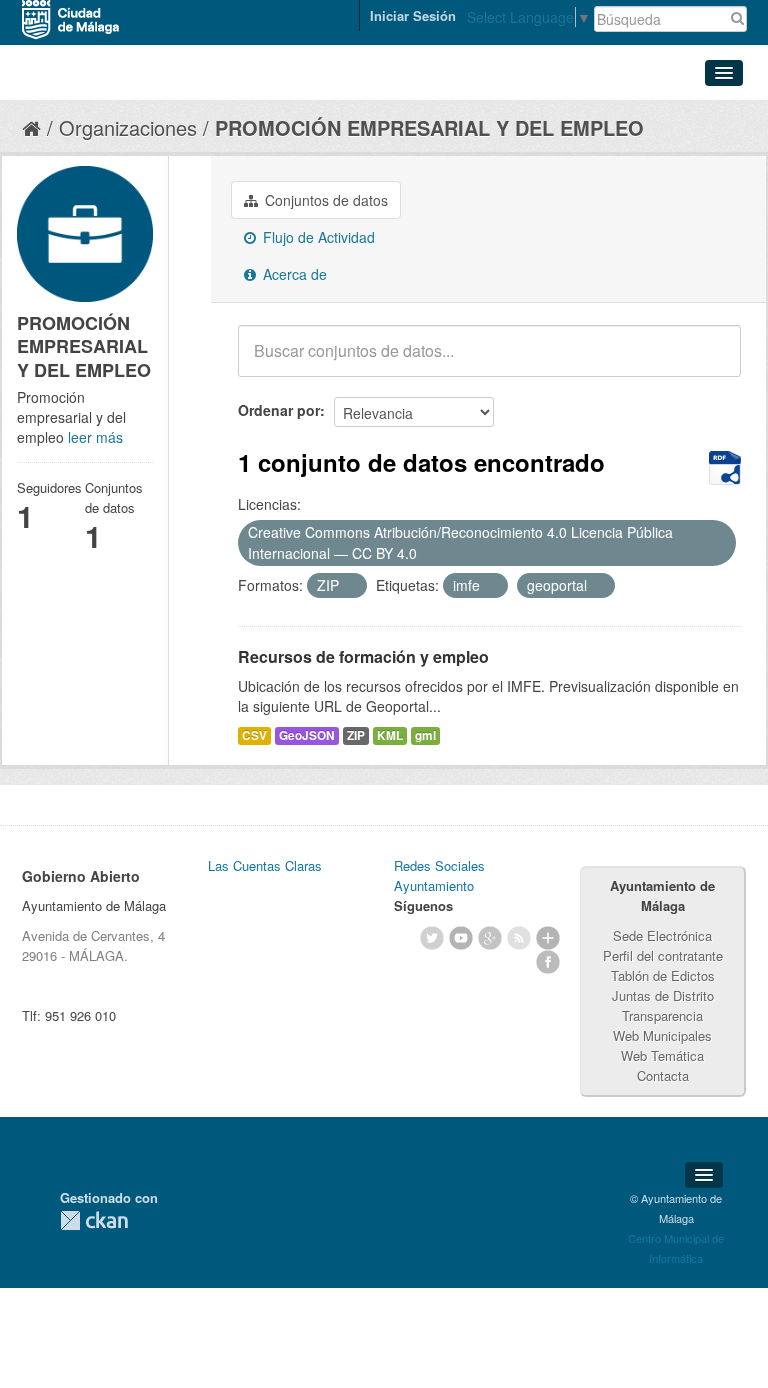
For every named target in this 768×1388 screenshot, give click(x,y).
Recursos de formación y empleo (363, 656)
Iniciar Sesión (413, 15)
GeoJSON (307, 735)
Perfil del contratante (663, 955)
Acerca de (293, 274)
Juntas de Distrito (663, 995)
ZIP (356, 735)
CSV (254, 735)
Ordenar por (279, 410)
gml (425, 735)
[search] (712, 362)
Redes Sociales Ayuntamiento (439, 875)
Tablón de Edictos (663, 975)
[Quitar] (428, 554)
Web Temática (662, 1055)
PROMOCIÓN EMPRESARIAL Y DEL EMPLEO (429, 127)
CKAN (94, 1220)
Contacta (663, 1075)
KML (390, 735)
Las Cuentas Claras (265, 865)
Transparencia (662, 1015)
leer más (95, 437)
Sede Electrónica (662, 935)
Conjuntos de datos (324, 200)
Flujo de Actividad (317, 237)
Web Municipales (662, 1035)
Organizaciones (128, 127)
